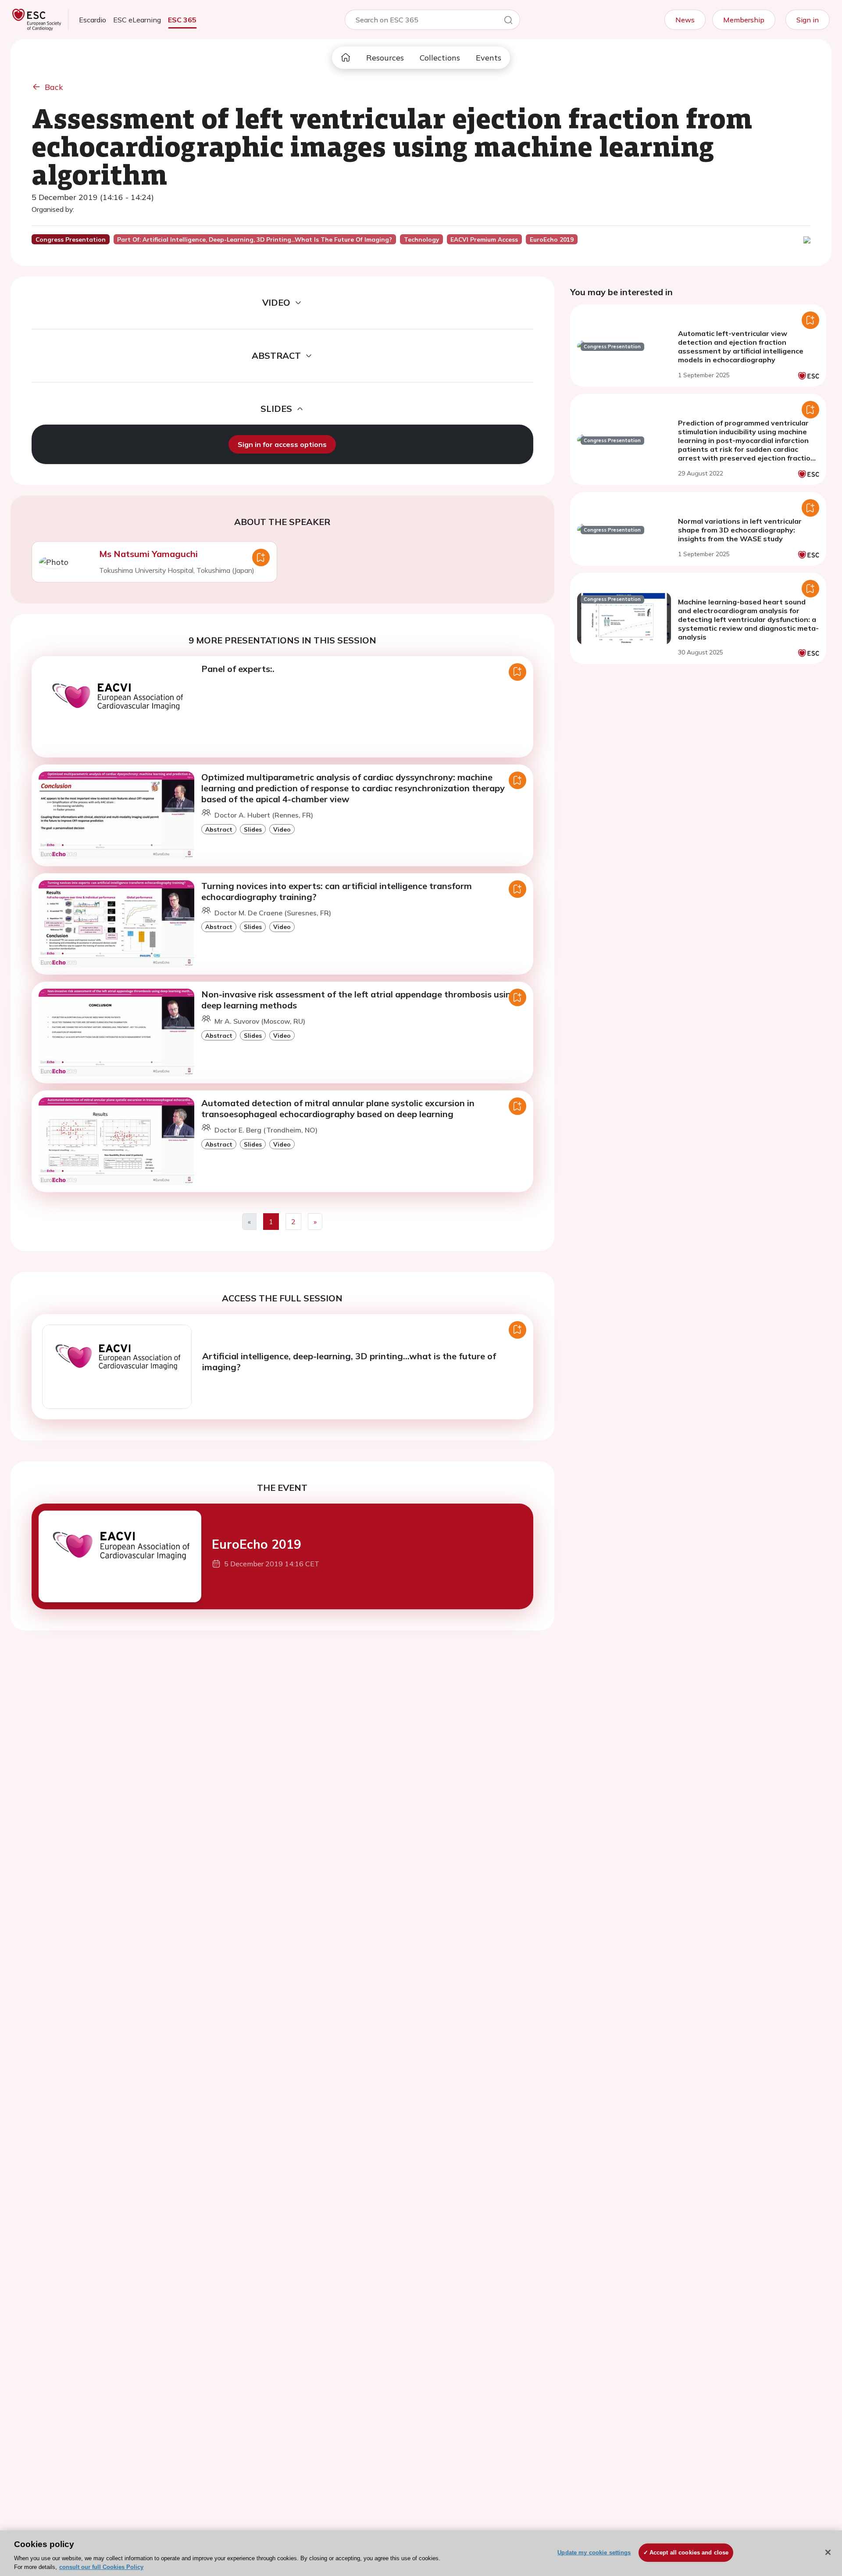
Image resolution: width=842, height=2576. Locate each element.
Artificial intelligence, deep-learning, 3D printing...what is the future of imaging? (349, 1361)
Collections (440, 58)
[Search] (508, 21)
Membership (744, 20)
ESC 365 (182, 20)
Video (282, 829)
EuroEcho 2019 (257, 1544)
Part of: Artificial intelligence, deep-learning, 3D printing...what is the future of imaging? (255, 239)
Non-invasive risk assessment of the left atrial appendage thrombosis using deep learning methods (359, 1000)
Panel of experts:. (238, 669)
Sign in (808, 20)
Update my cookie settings (594, 2553)
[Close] (828, 2552)
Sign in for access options (282, 444)
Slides (253, 829)
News (685, 20)
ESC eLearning (137, 20)
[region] (421, 2553)
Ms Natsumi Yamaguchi (148, 554)
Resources (385, 58)
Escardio (93, 20)
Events (489, 58)
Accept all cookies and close (689, 2553)
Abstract (219, 829)
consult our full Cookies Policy (101, 2567)
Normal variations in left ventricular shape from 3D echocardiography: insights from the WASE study (740, 530)
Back (54, 87)
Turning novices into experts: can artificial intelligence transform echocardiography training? (337, 891)
